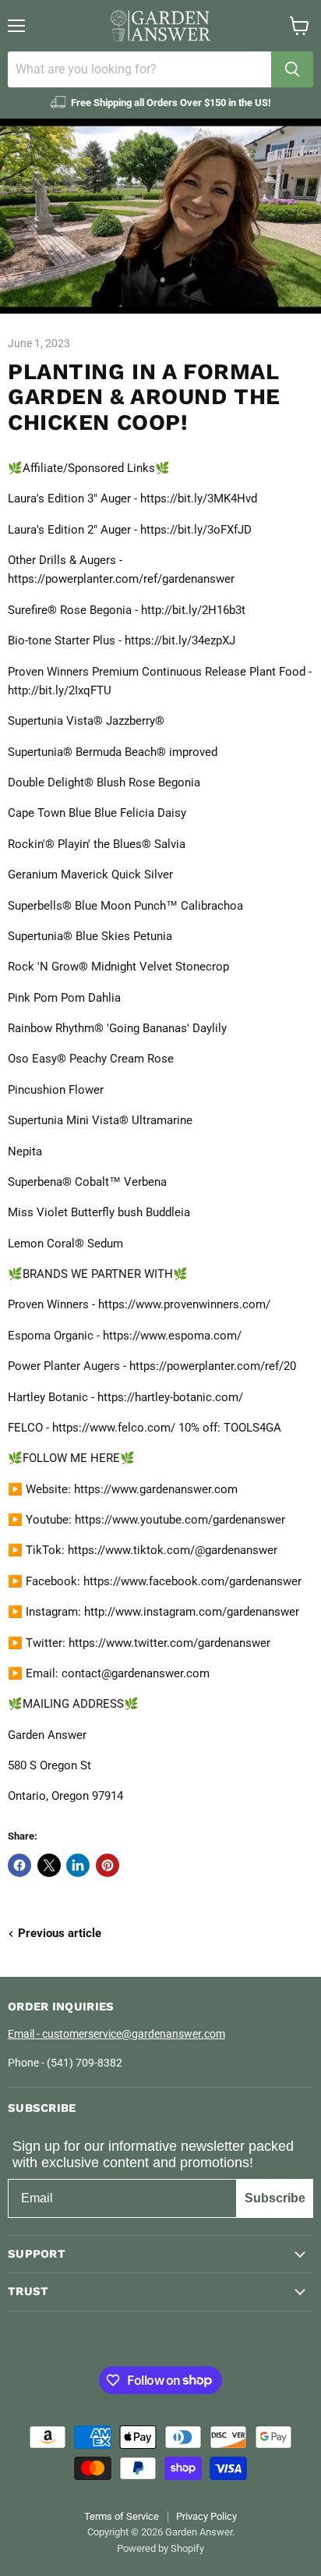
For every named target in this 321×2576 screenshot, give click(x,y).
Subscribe (275, 2198)
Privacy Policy (206, 2516)
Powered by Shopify (160, 2548)
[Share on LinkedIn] (78, 1865)
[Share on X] (49, 1865)
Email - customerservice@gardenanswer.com (116, 2034)
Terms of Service (122, 2516)
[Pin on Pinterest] (108, 1865)
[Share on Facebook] (19, 1865)
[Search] (292, 69)
